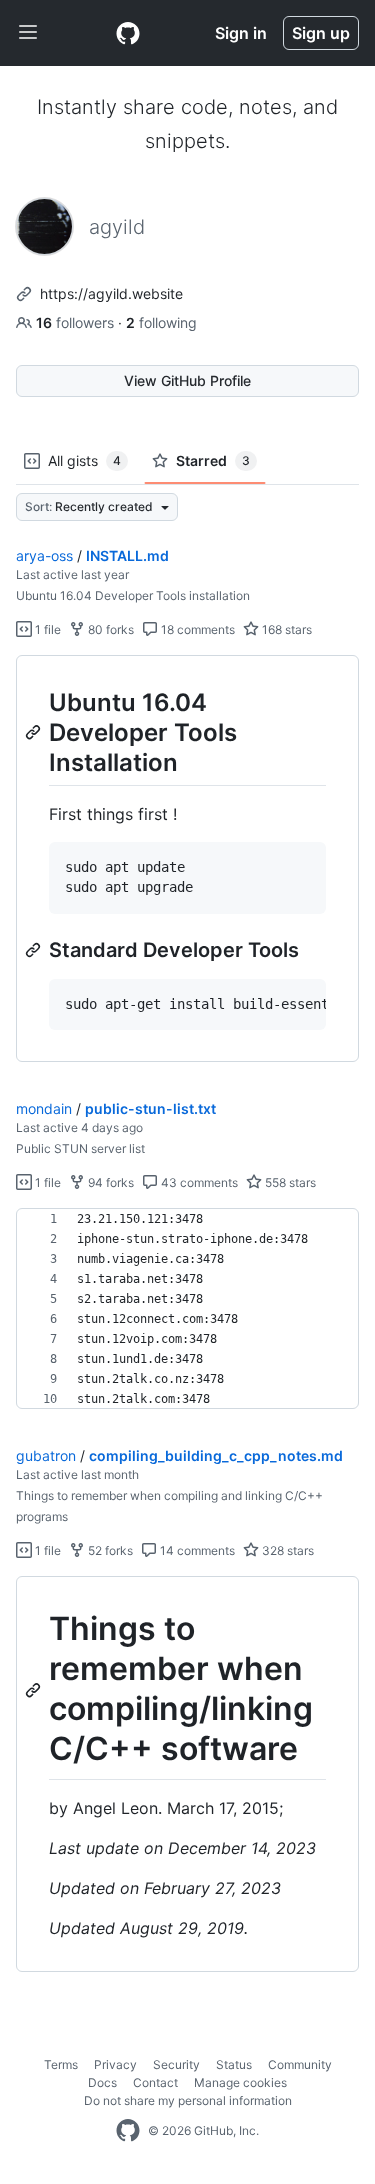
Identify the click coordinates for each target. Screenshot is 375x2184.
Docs (102, 2082)
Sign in (241, 33)
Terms (61, 2064)
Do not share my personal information (188, 2100)
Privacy (115, 2064)
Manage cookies (240, 2082)
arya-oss (44, 555)
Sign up (321, 33)
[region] (187, 859)
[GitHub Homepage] (128, 2131)
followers (77, 322)
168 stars (285, 629)
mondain (44, 1108)
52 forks (109, 1550)
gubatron (46, 1455)
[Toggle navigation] (28, 33)
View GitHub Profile (187, 380)
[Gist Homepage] (128, 33)
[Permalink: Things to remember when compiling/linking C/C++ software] (35, 1690)
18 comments (196, 629)
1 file (46, 629)
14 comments (196, 1550)
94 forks (109, 1182)
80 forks (109, 629)
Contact (155, 2082)
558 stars (289, 1182)
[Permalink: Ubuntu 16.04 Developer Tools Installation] (35, 732)
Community (300, 2064)
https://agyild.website (111, 293)
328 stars (286, 1550)
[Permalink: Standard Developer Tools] (35, 950)
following (161, 322)
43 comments (198, 1182)
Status (234, 2064)
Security (176, 2064)
